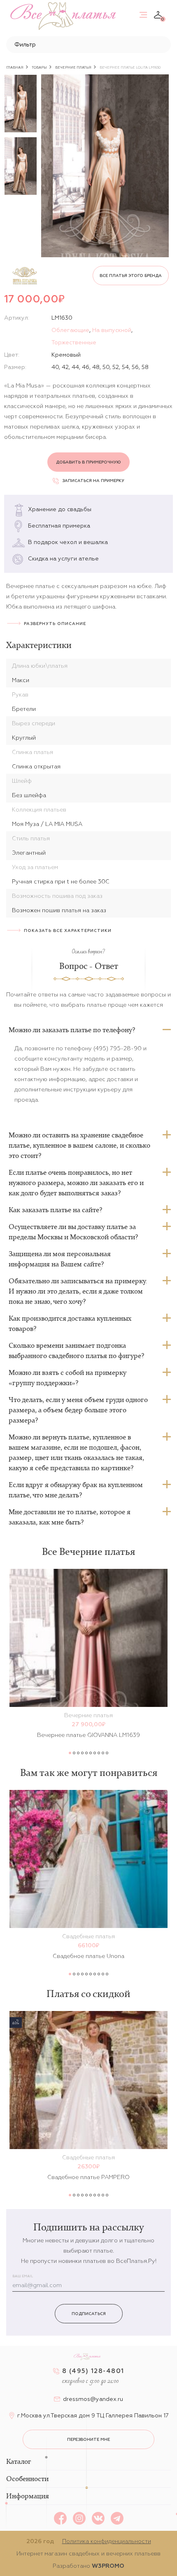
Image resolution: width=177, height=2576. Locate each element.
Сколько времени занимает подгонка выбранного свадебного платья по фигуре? (76, 1350)
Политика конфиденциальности (107, 2541)
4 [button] (82, 1753)
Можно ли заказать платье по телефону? (72, 1030)
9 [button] (103, 1753)
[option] (21, 104)
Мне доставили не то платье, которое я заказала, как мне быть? (70, 1517)
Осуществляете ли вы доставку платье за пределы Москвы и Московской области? (73, 1232)
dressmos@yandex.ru (93, 2399)
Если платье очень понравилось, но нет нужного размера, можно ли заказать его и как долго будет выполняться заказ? (76, 1183)
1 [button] (70, 1753)
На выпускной (112, 330)
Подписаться (89, 2314)
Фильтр (25, 44)
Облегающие (70, 330)
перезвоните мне (88, 2439)
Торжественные (74, 342)
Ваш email (23, 2276)
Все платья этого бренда (131, 276)
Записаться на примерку (93, 481)
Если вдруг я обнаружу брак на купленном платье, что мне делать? (76, 1490)
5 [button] (86, 1753)
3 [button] (78, 1753)
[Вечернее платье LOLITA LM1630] (105, 166)
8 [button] (99, 1753)
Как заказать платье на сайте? (55, 1210)
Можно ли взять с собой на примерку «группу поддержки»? (68, 1378)
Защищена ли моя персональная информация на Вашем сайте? (60, 1259)
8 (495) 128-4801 (93, 2371)
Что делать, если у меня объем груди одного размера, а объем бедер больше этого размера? (78, 1410)
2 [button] (74, 1753)
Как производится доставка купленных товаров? (70, 1323)
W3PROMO (108, 2566)
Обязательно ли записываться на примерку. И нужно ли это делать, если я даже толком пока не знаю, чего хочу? (78, 1291)
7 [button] (95, 1753)
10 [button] (107, 1753)
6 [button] (91, 1753)
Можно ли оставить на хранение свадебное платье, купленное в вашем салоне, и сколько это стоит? (79, 1145)
